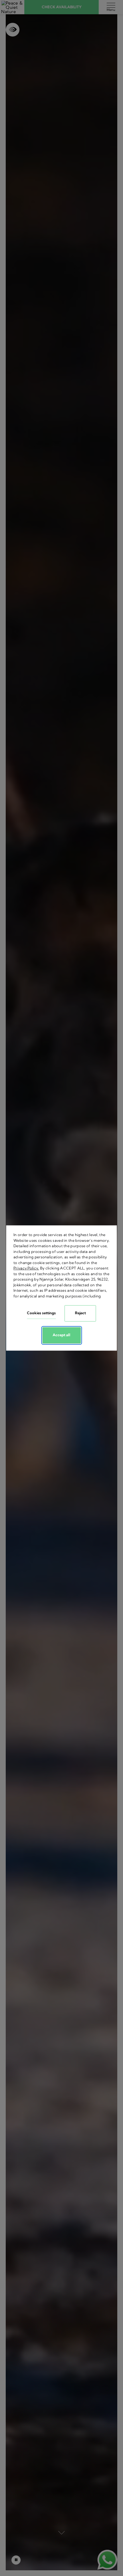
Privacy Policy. (26, 1268)
